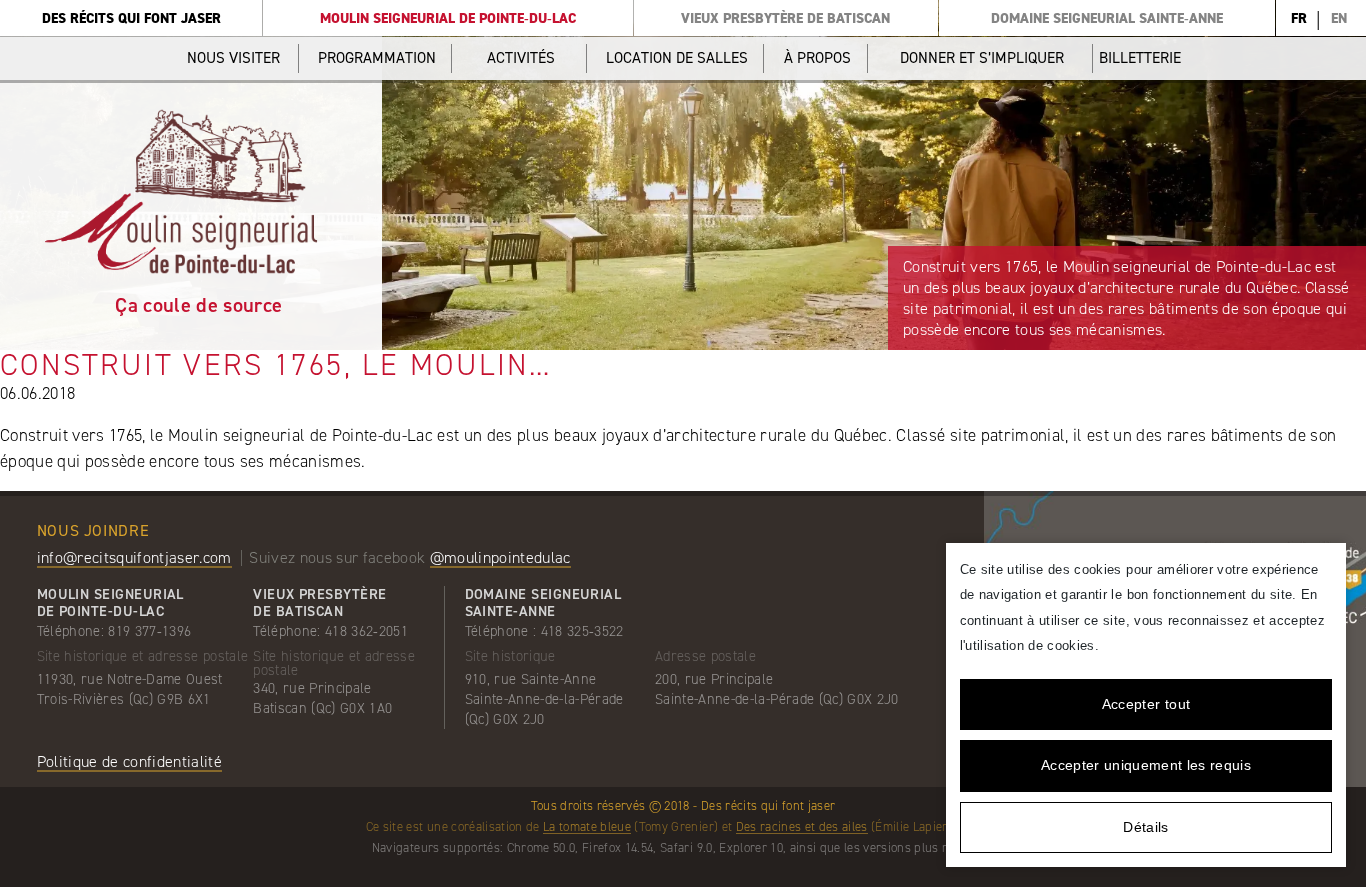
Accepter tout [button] (1146, 704)
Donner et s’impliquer (982, 58)
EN (1339, 18)
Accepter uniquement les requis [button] (1146, 765)
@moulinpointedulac (500, 557)
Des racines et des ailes (802, 826)
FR (1299, 18)
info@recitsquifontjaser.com (134, 557)
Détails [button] (1145, 827)
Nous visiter (233, 58)
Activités (521, 58)
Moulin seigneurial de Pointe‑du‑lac (448, 18)
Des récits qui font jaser (131, 18)
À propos (817, 58)
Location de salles (677, 58)
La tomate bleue (587, 826)
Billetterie (1140, 58)
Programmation (377, 58)
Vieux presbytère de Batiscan (785, 18)
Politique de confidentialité (130, 761)
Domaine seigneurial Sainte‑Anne (1107, 18)
